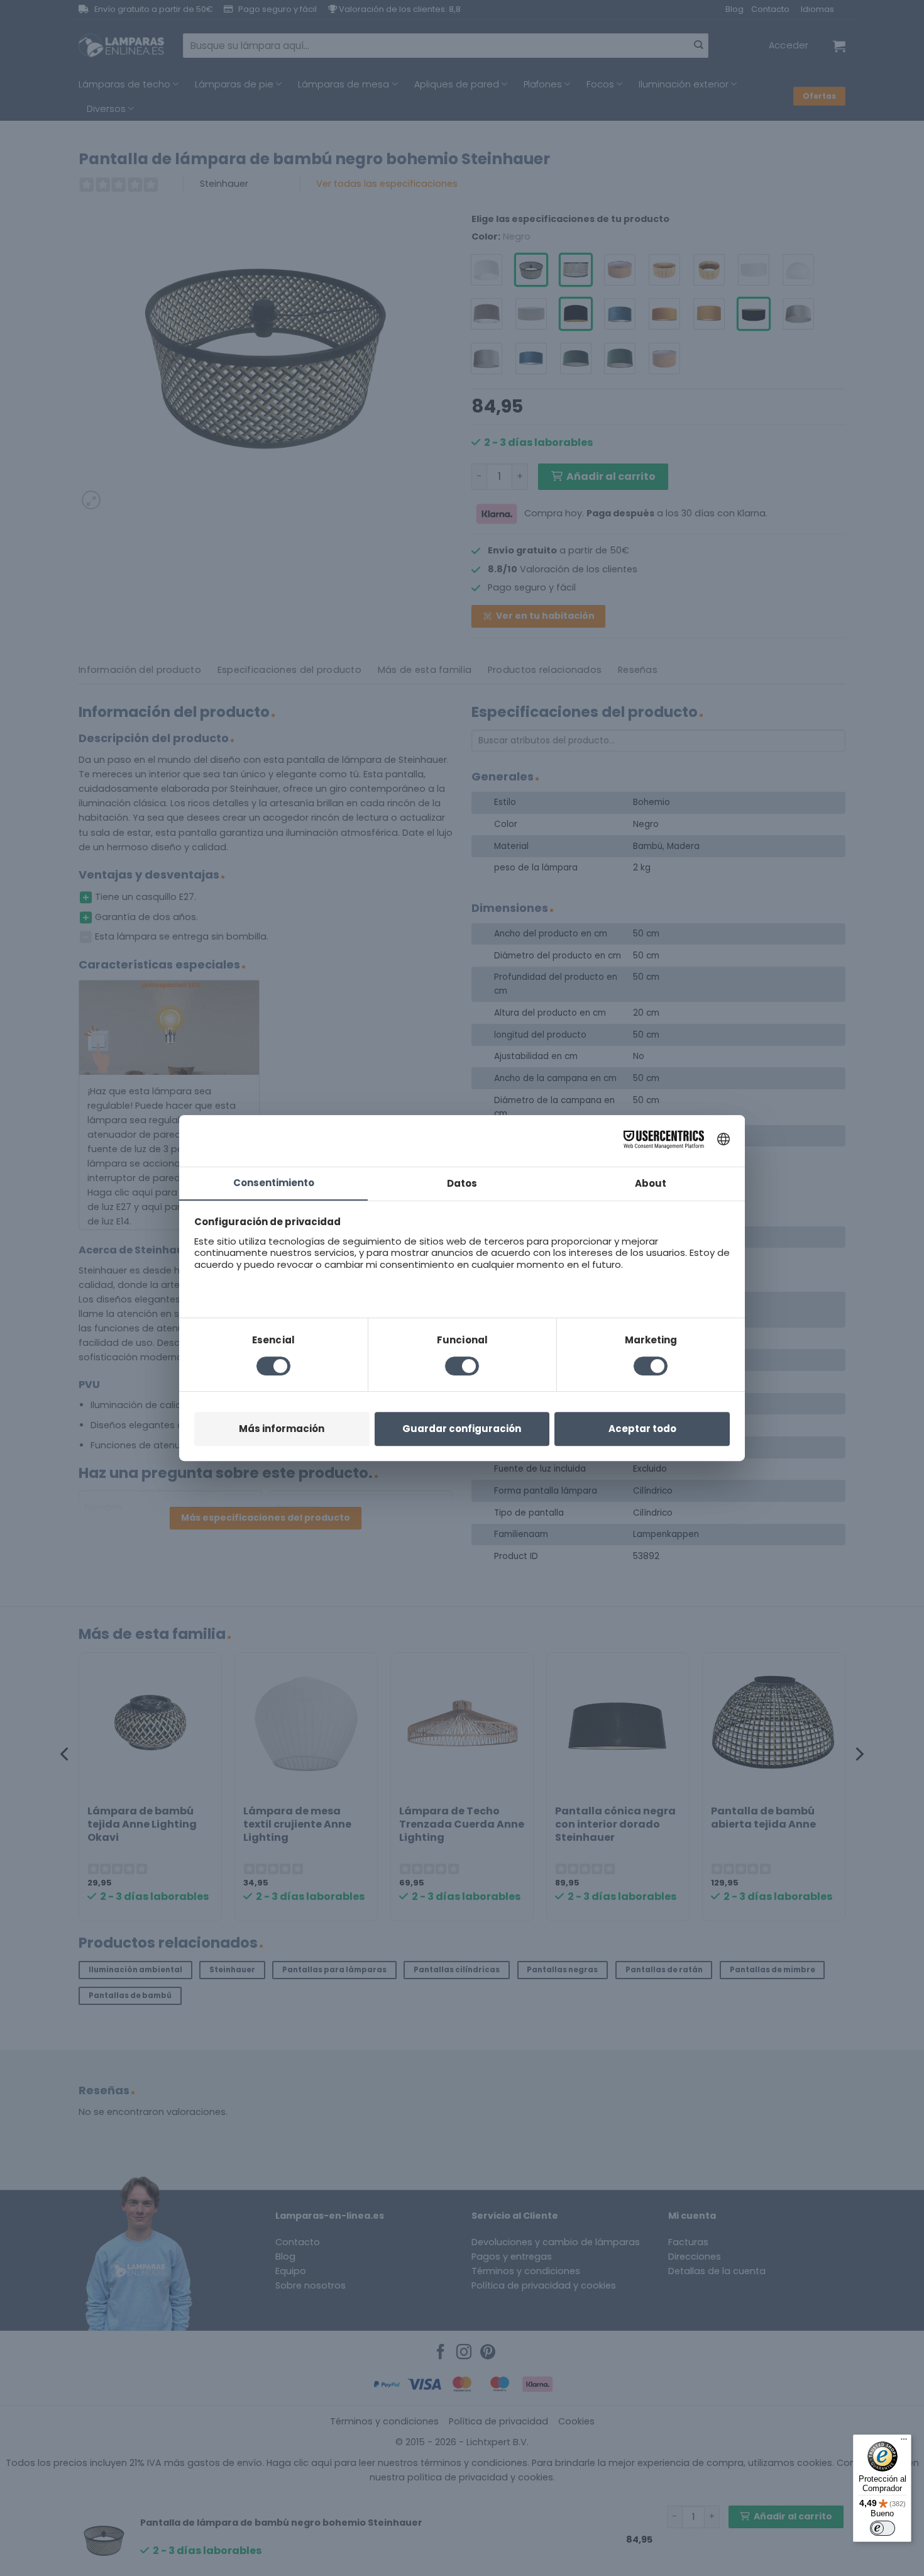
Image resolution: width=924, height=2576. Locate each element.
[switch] (883, 2528)
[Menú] (904, 2442)
